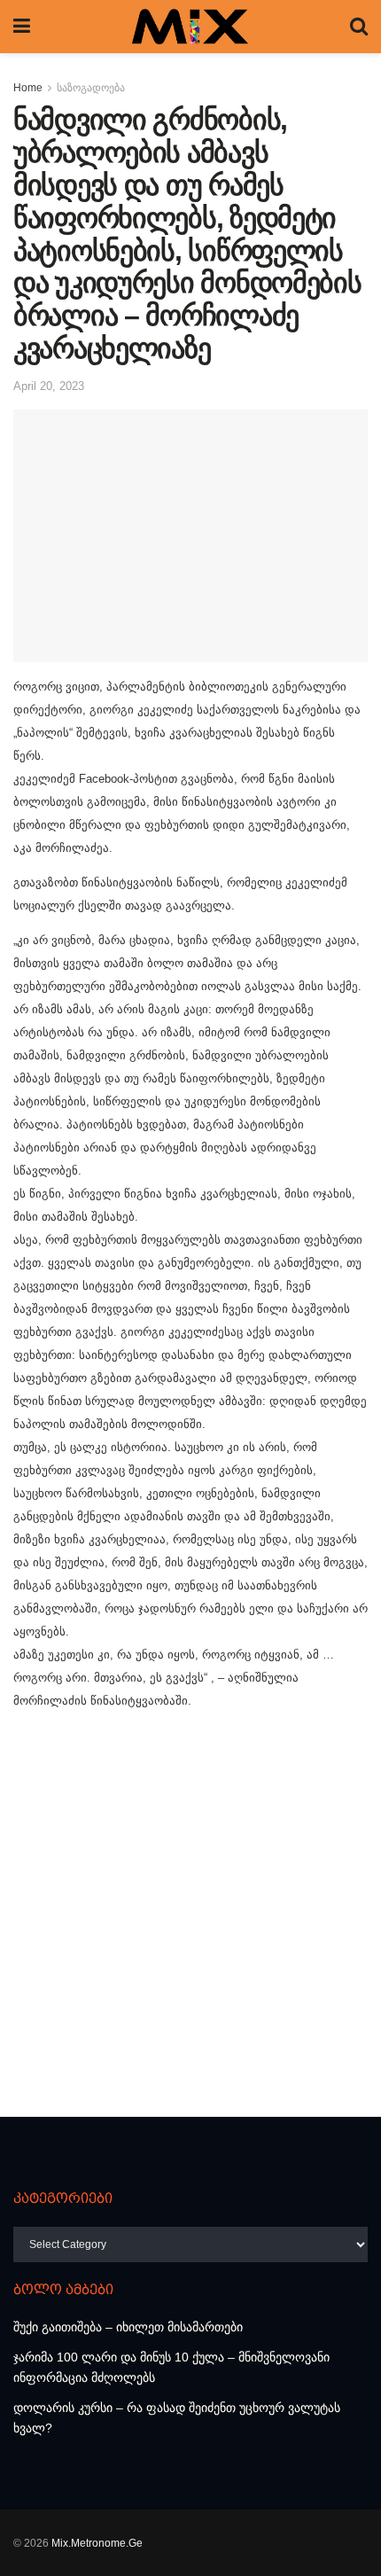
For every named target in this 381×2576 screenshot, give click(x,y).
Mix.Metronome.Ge (97, 2543)
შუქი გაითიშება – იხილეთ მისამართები (128, 2327)
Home (28, 88)
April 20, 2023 (49, 386)
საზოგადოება (91, 88)
